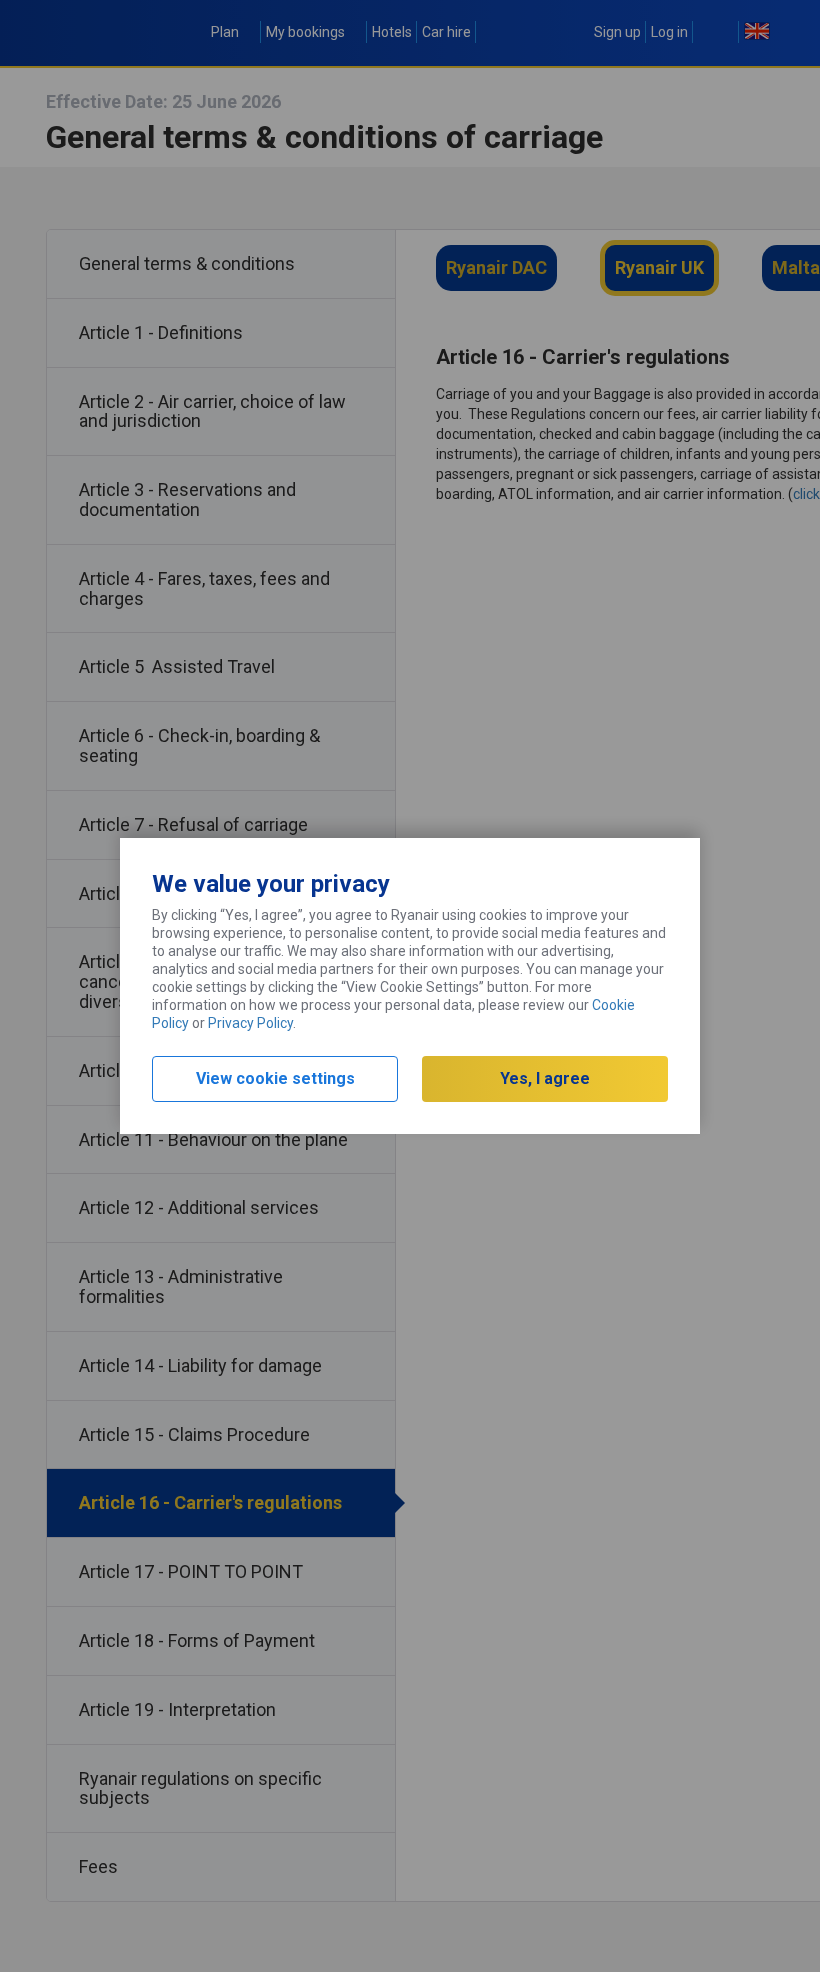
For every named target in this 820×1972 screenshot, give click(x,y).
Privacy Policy (250, 1023)
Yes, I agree (545, 1078)
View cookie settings (275, 1078)
